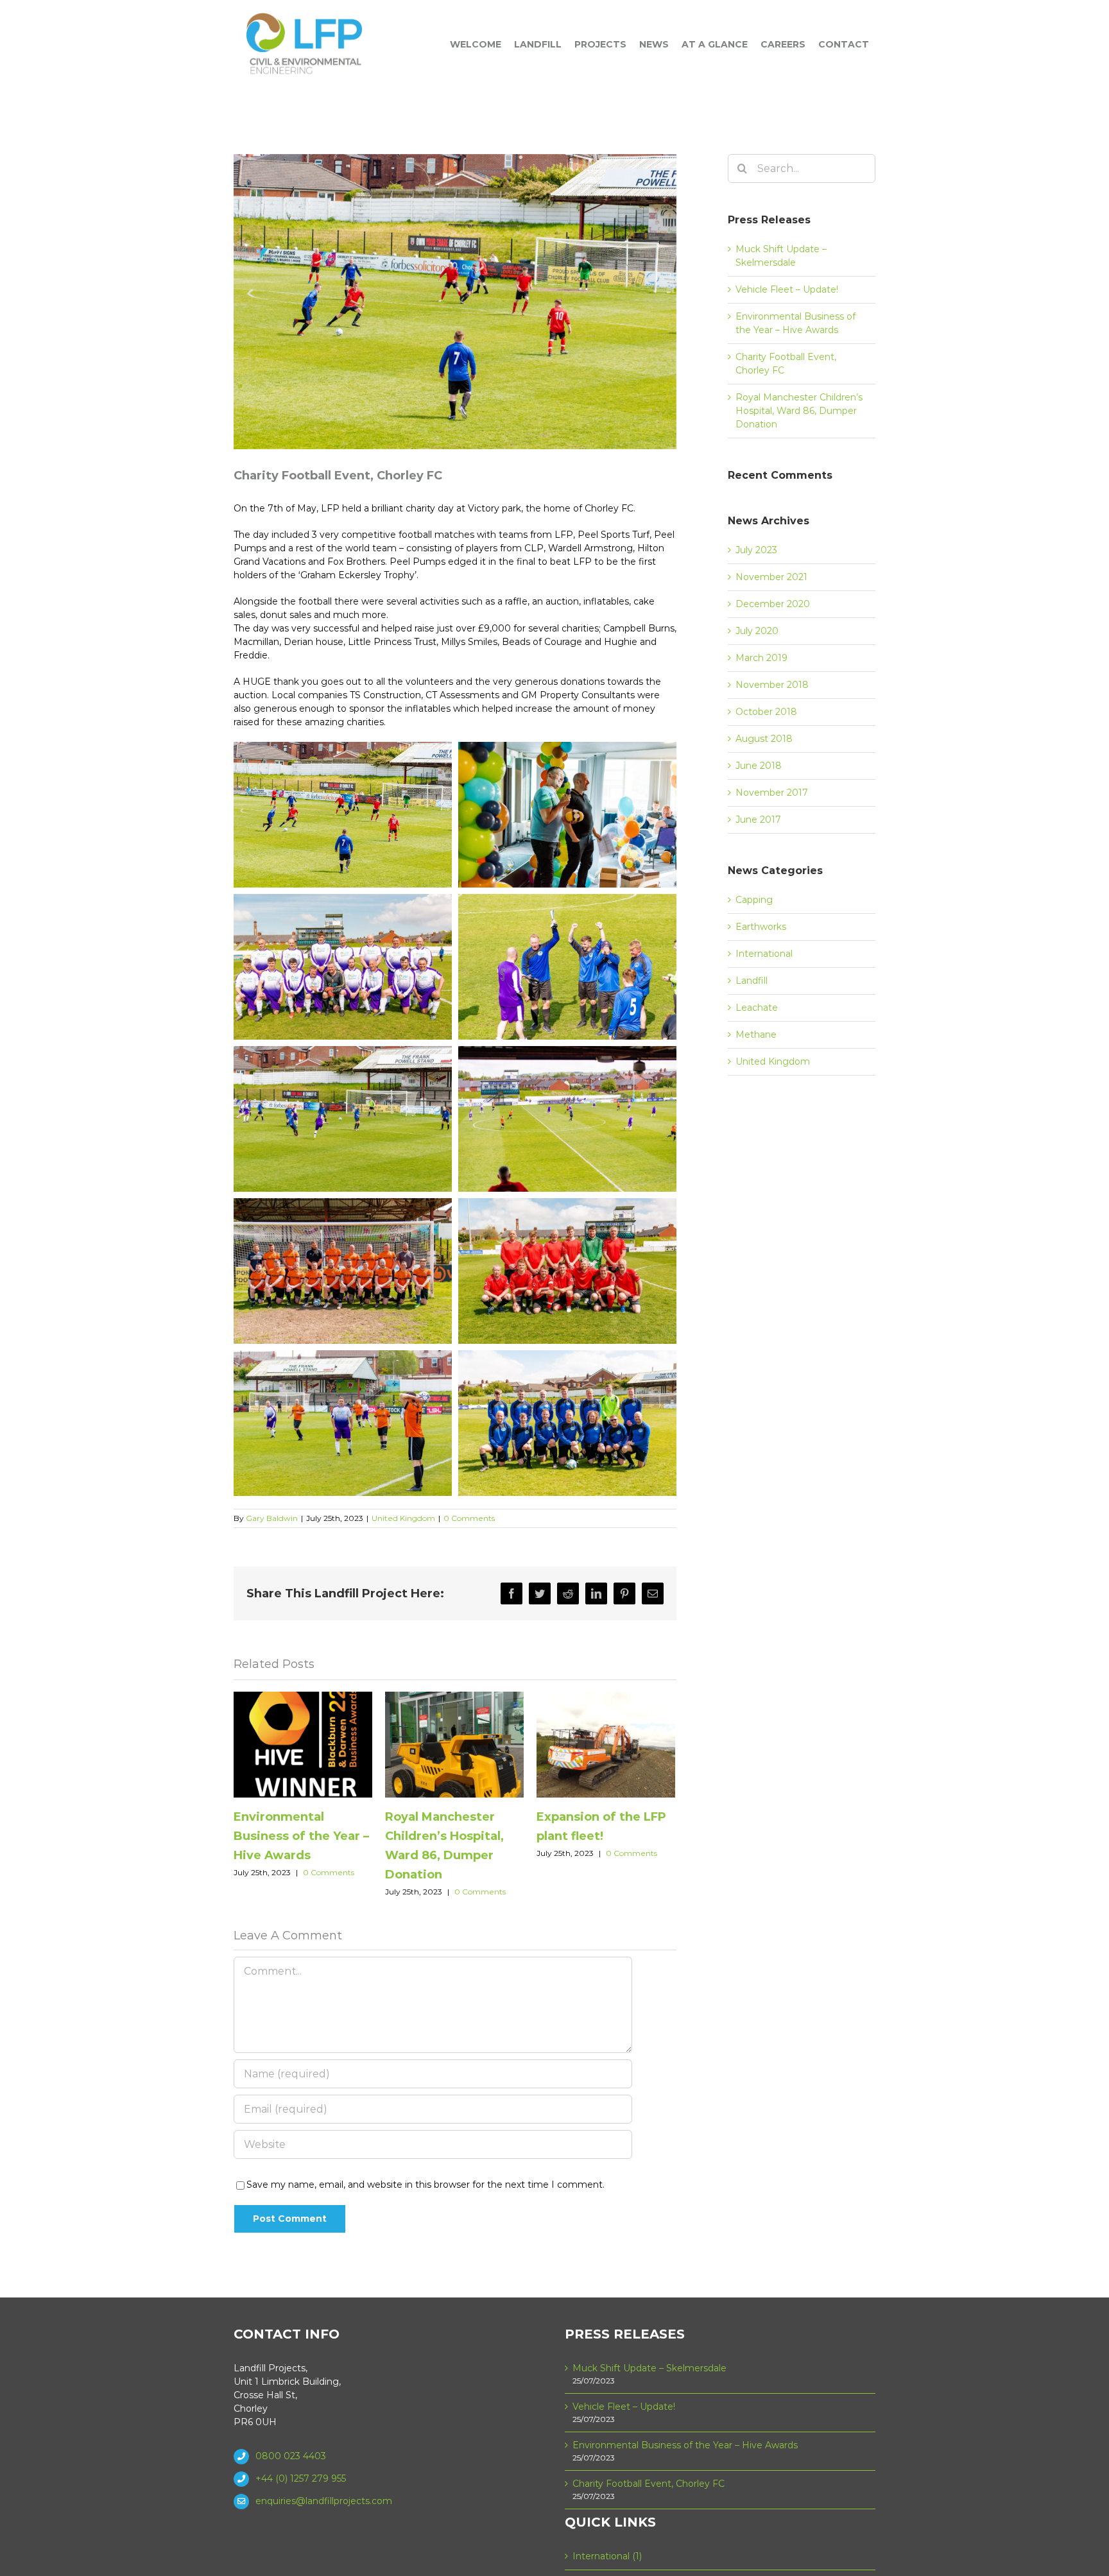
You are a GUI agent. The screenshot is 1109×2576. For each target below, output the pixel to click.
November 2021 (771, 577)
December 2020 (773, 604)
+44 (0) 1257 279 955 (301, 2478)
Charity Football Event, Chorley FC (649, 2484)
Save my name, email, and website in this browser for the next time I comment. (426, 2185)
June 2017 (758, 820)
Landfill (752, 981)
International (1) (607, 2556)
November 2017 (772, 793)
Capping (754, 900)
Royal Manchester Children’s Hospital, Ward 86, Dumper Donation (799, 411)
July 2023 (756, 550)
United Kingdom (403, 1518)
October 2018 (766, 712)
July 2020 (757, 631)
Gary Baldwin (272, 1518)
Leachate (757, 1008)
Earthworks (761, 927)
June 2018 (759, 766)
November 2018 (772, 685)
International (764, 954)
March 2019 (761, 658)
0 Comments (469, 1518)
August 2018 (764, 739)
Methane (756, 1035)
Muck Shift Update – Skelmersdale (649, 2368)
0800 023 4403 (291, 2456)
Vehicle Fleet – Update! (787, 289)
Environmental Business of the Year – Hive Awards (685, 2445)
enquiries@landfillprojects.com (324, 2501)
